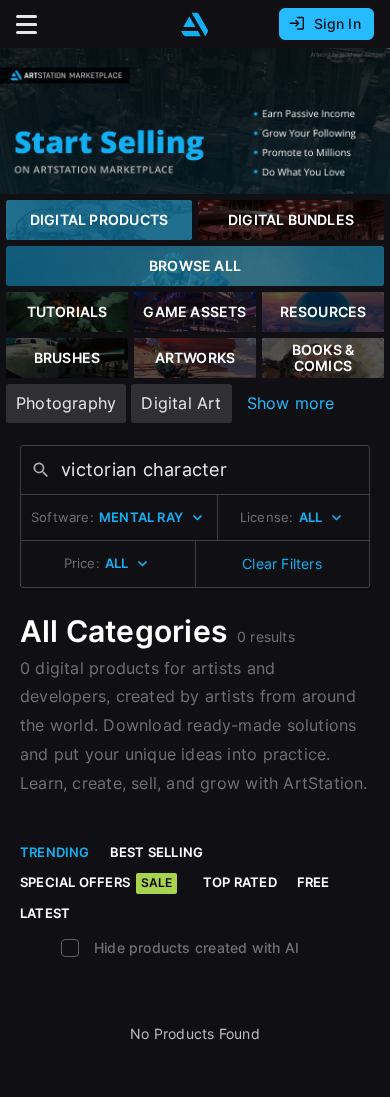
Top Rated (240, 882)
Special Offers (96, 882)
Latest (45, 913)
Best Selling (157, 852)
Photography (66, 403)
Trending (55, 852)
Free (313, 882)
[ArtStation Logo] (195, 24)
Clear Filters (282, 563)
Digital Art (181, 403)
